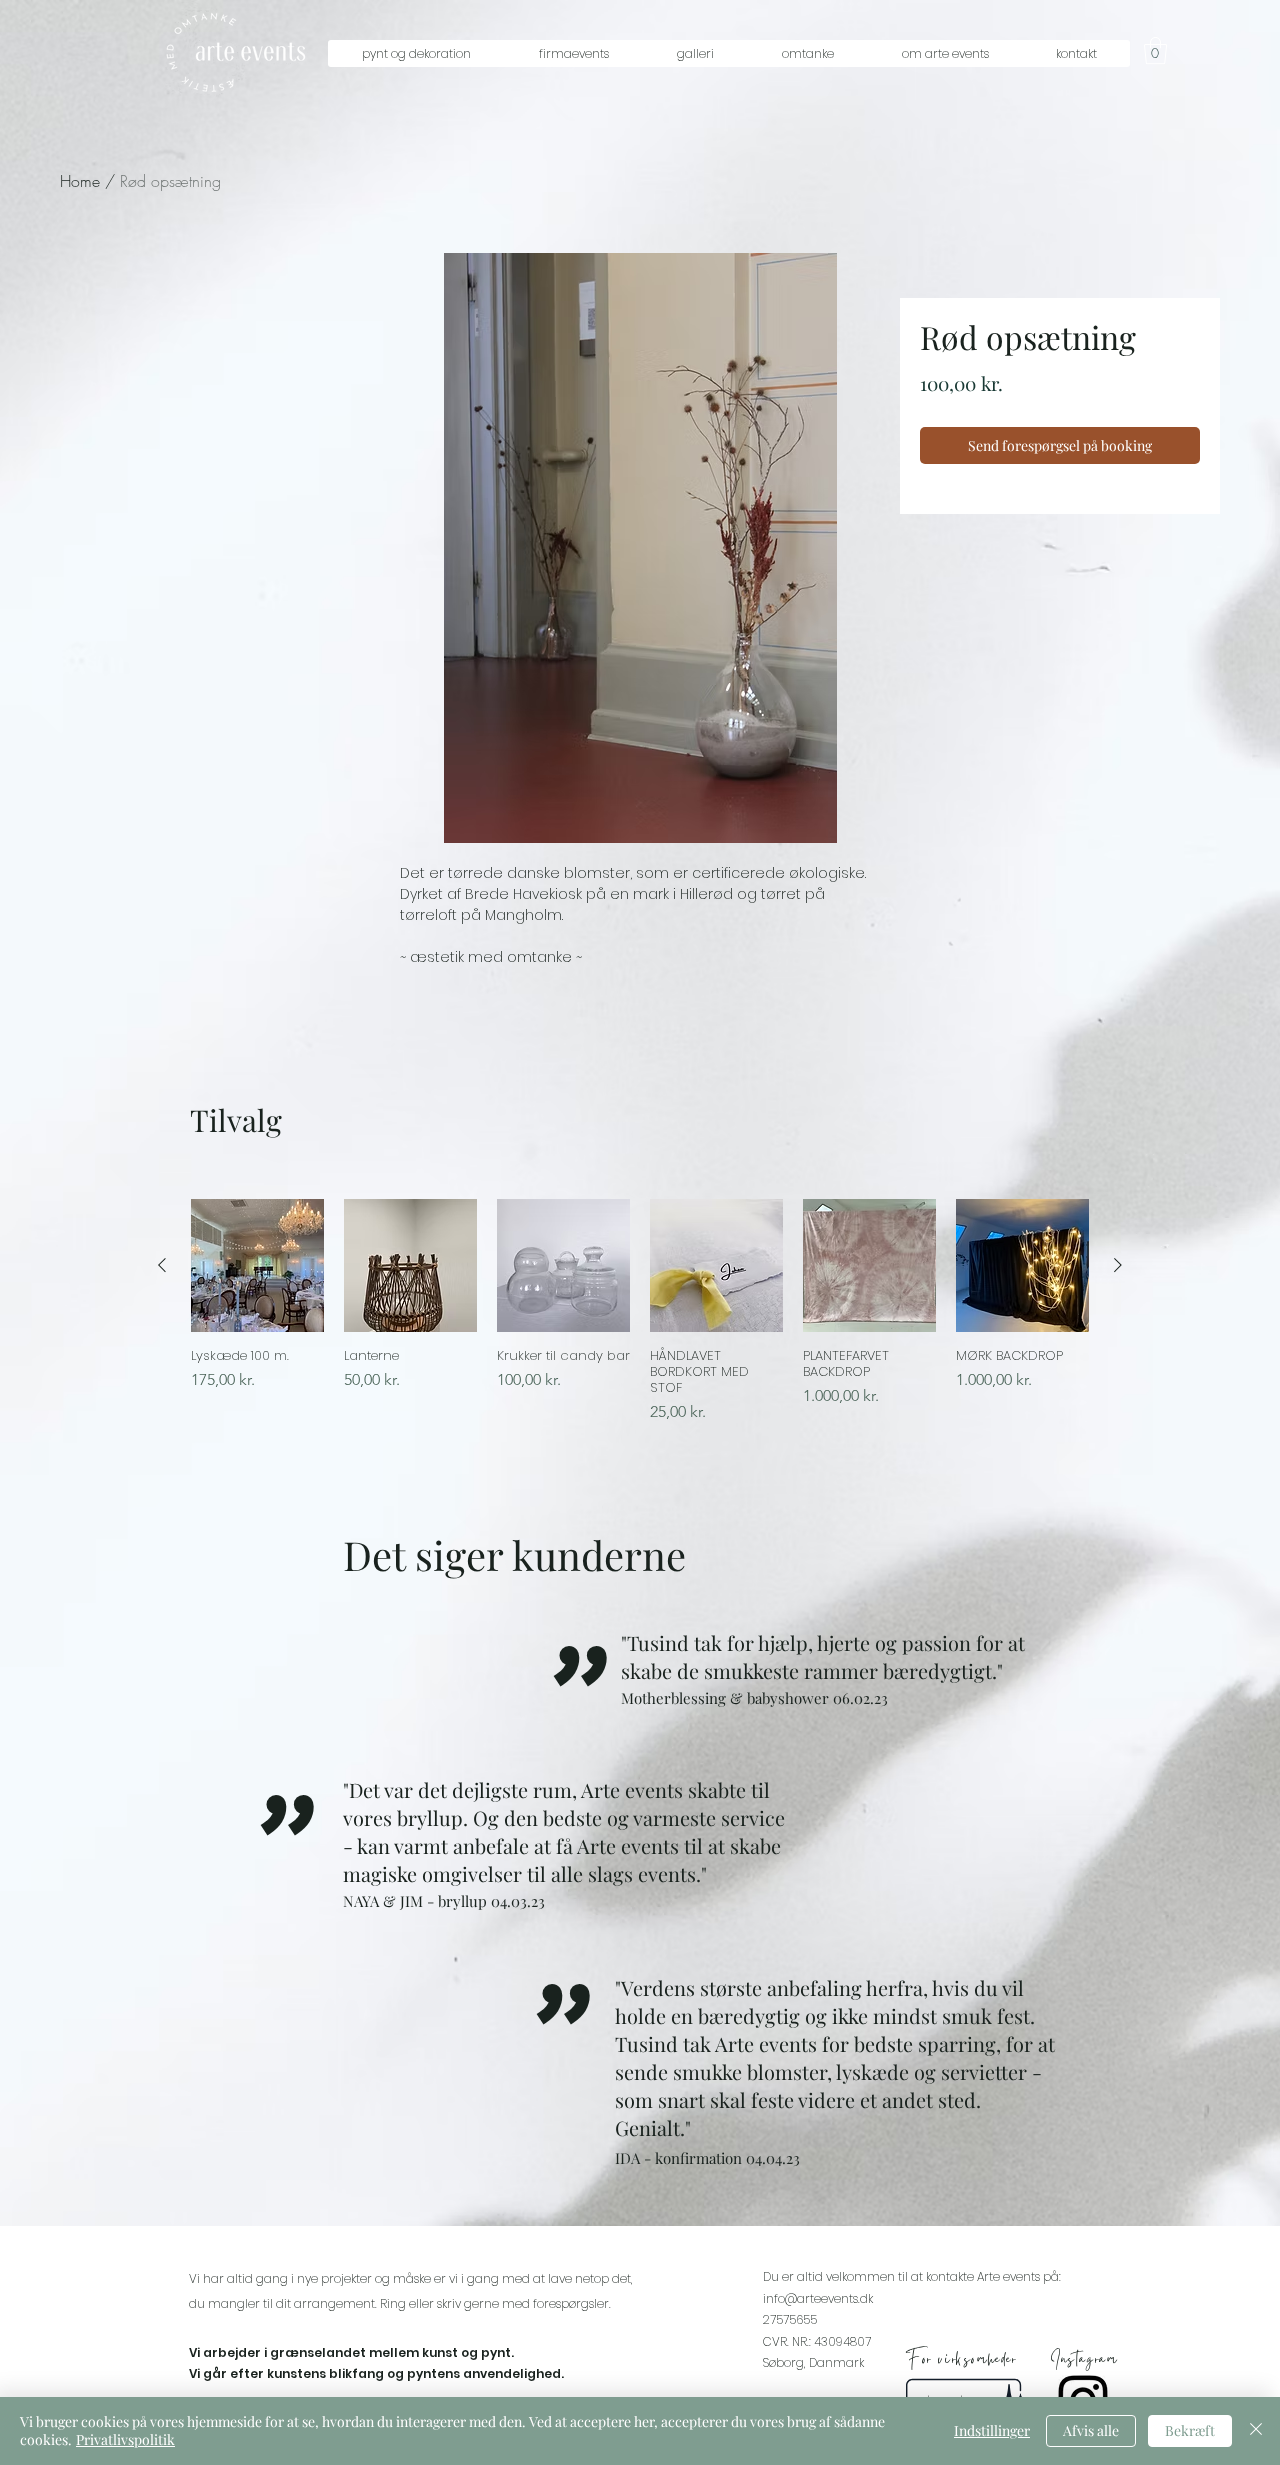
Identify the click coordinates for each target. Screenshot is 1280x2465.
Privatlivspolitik (125, 2439)
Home (80, 181)
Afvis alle (1091, 2430)
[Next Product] (1118, 1265)
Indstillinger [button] (992, 2430)
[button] (416, 53)
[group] (640, 1311)
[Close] (1256, 2431)
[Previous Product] (162, 1265)
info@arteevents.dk (818, 2298)
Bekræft (1190, 2430)
